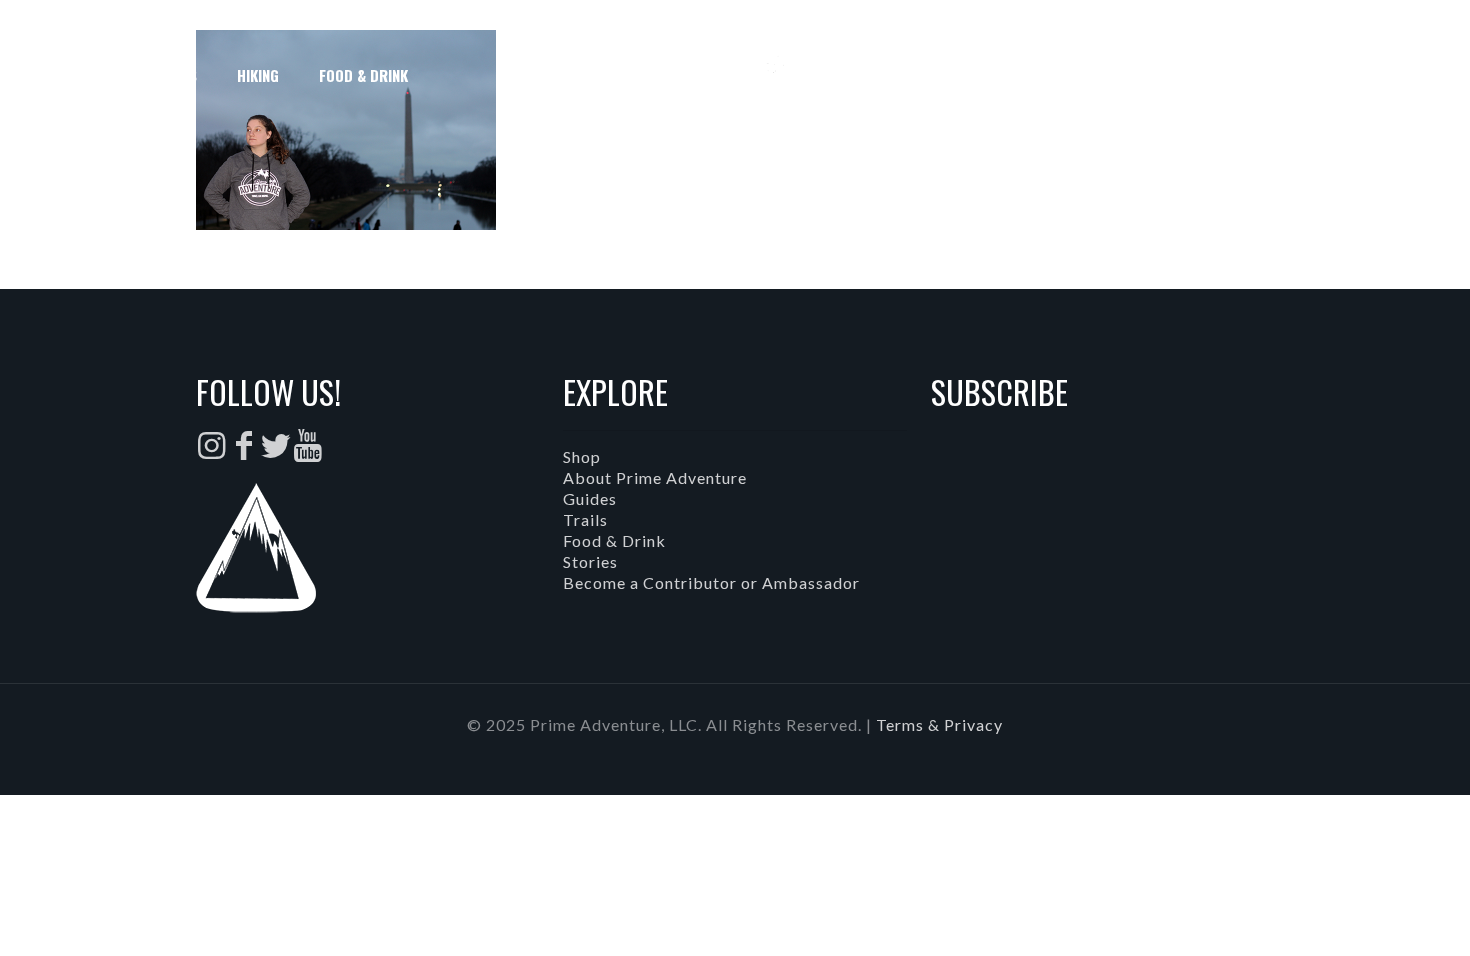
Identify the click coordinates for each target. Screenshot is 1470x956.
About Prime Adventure (655, 477)
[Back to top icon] (1374, 915)
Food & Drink (614, 540)
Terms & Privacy (939, 724)
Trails (585, 519)
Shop (582, 456)
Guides (590, 498)
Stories (590, 561)
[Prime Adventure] (735, 75)
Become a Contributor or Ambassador (711, 582)
